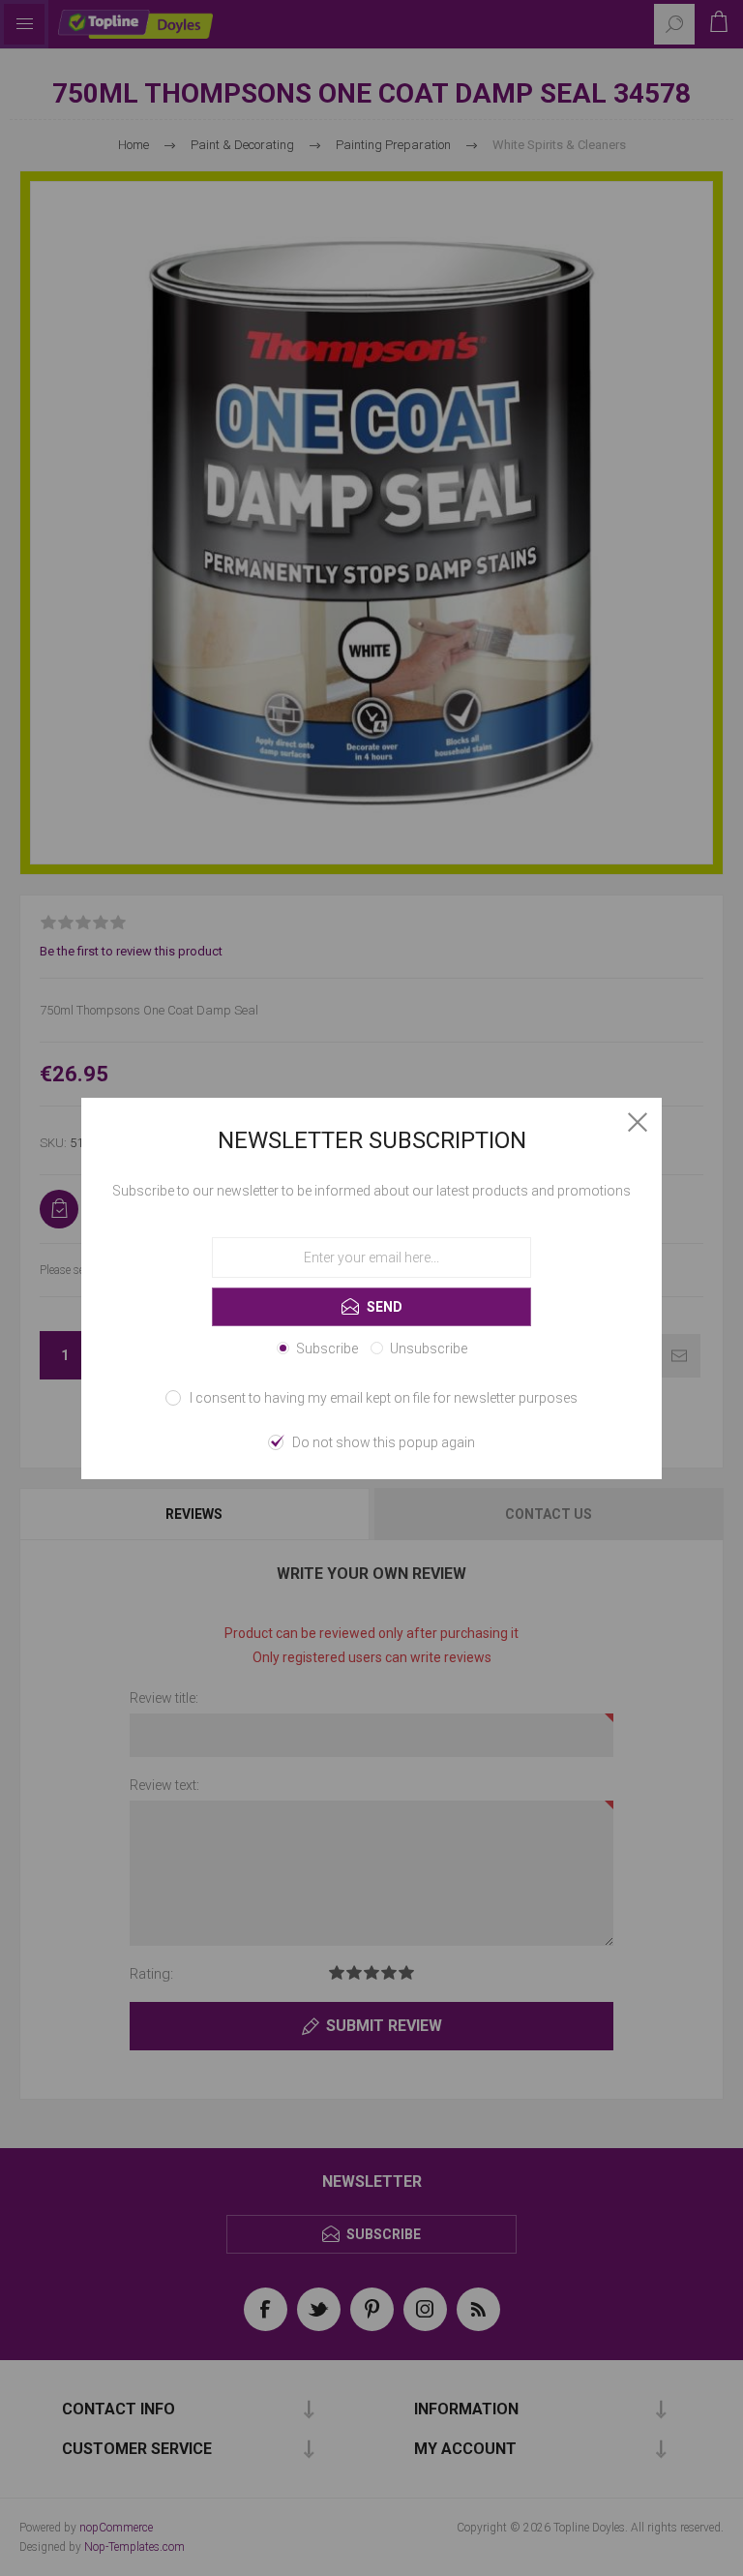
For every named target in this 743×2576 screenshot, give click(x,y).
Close (638, 1122)
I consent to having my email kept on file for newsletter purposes (384, 1398)
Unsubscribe (429, 1349)
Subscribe (327, 1349)
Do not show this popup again (384, 1442)
